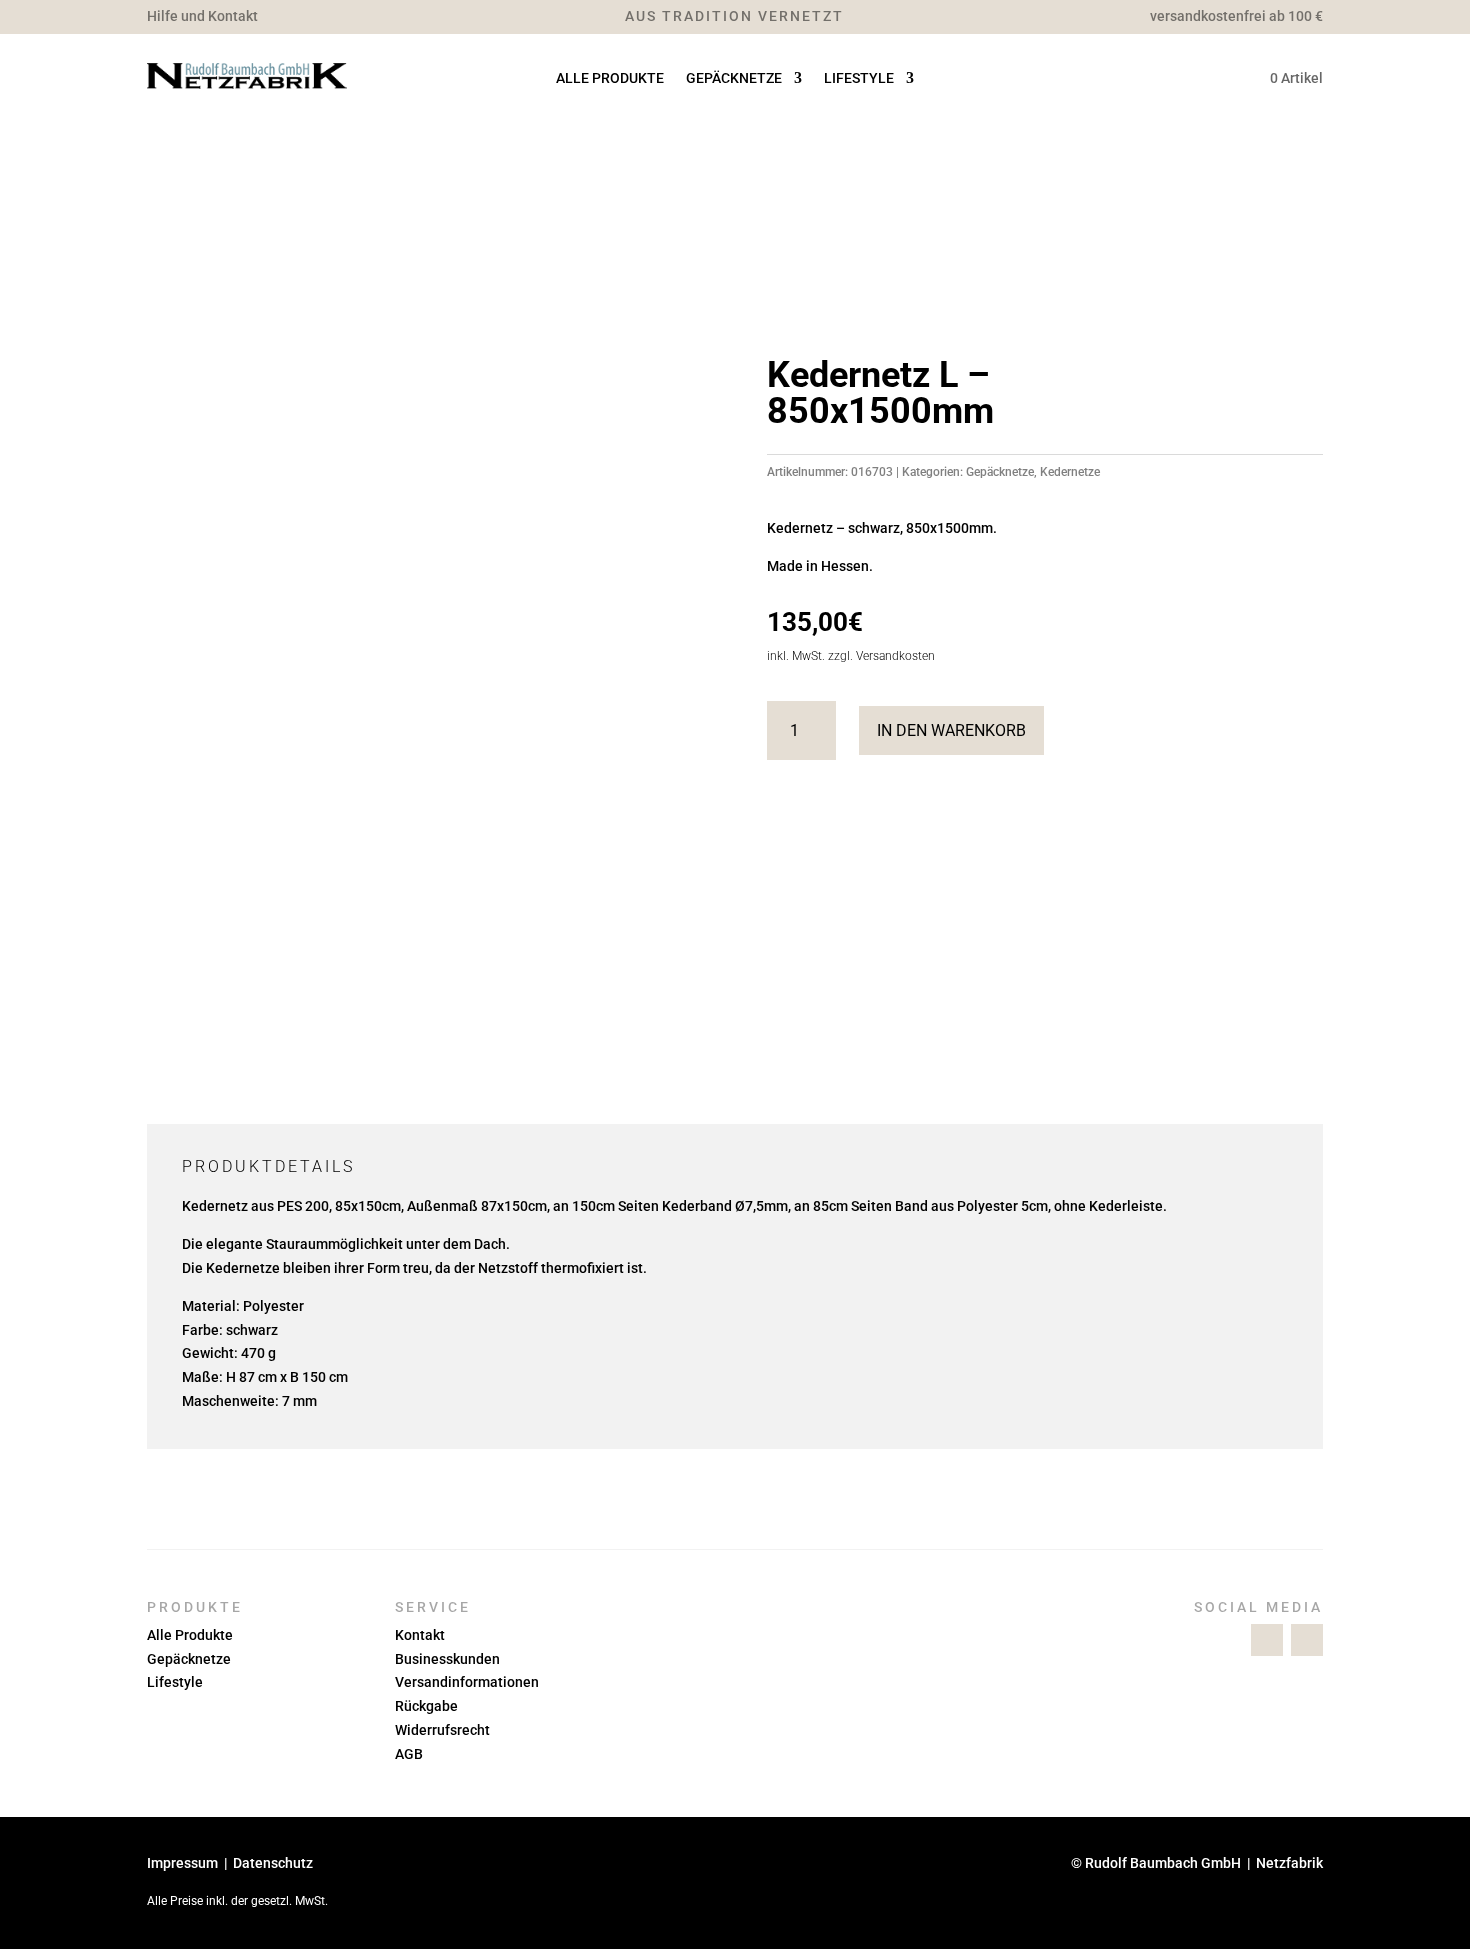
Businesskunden (447, 1659)
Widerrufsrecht (442, 1730)
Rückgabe (426, 1706)
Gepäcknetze (734, 78)
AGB (409, 1754)
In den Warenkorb (951, 730)
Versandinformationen (467, 1682)
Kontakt (420, 1635)
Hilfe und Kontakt (202, 16)
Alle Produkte (610, 78)
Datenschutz (273, 1863)
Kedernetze (1070, 472)
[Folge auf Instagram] (1307, 1640)
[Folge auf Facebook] (1267, 1640)
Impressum (182, 1863)
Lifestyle (859, 78)
